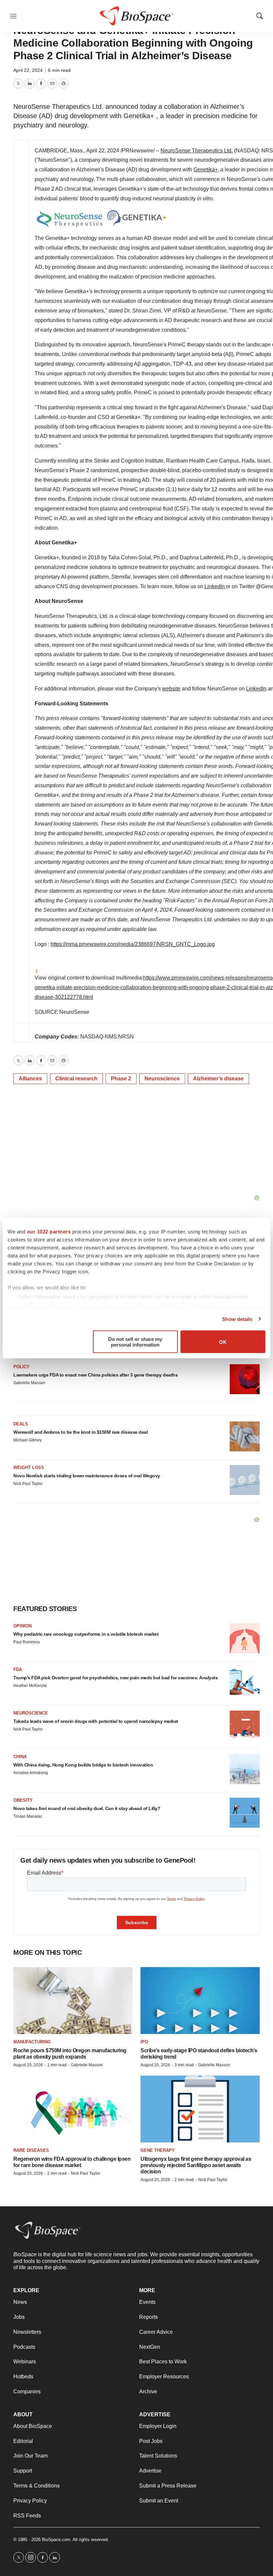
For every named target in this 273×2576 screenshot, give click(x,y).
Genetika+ (206, 170)
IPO (144, 2042)
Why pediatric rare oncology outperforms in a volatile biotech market (86, 1634)
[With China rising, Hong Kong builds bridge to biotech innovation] (245, 1769)
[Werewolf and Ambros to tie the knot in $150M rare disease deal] (245, 1436)
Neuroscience (162, 1079)
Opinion (22, 1626)
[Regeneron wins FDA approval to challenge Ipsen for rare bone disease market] (73, 2109)
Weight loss (29, 1468)
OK (223, 1342)
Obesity (23, 1800)
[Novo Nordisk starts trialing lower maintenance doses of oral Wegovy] (245, 1480)
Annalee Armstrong (31, 1773)
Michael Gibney (27, 1440)
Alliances (30, 1079)
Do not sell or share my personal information (135, 1342)
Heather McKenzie (30, 1686)
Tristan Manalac (28, 1816)
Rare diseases (31, 2150)
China (20, 1757)
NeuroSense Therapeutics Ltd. (197, 151)
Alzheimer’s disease (218, 1079)
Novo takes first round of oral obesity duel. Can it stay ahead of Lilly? (87, 1808)
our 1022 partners (49, 1232)
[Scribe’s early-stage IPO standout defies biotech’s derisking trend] (200, 2001)
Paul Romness (27, 1642)
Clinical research (76, 1079)
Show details (237, 1319)
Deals (21, 1424)
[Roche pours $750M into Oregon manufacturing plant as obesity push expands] (73, 2001)
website (171, 689)
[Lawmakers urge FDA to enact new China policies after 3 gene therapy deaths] (245, 1379)
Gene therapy (158, 2150)
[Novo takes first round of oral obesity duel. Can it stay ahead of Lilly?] (245, 1813)
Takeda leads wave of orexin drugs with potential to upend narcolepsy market (96, 1721)
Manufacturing (32, 2042)
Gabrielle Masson (29, 1383)
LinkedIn (215, 586)
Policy (21, 1367)
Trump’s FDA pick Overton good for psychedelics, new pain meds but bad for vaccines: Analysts (116, 1678)
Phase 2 (121, 1079)
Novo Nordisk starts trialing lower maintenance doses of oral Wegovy (87, 1476)
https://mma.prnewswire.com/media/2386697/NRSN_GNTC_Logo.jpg (133, 944)
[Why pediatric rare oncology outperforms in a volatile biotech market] (245, 1638)
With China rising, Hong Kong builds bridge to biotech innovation (83, 1765)
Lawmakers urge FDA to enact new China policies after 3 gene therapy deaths (95, 1375)
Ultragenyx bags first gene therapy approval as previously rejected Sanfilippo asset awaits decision (196, 2165)
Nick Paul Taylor (28, 1484)
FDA (18, 1669)
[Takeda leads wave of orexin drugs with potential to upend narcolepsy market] (245, 1726)
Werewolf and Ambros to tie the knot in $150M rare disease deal (80, 1432)
